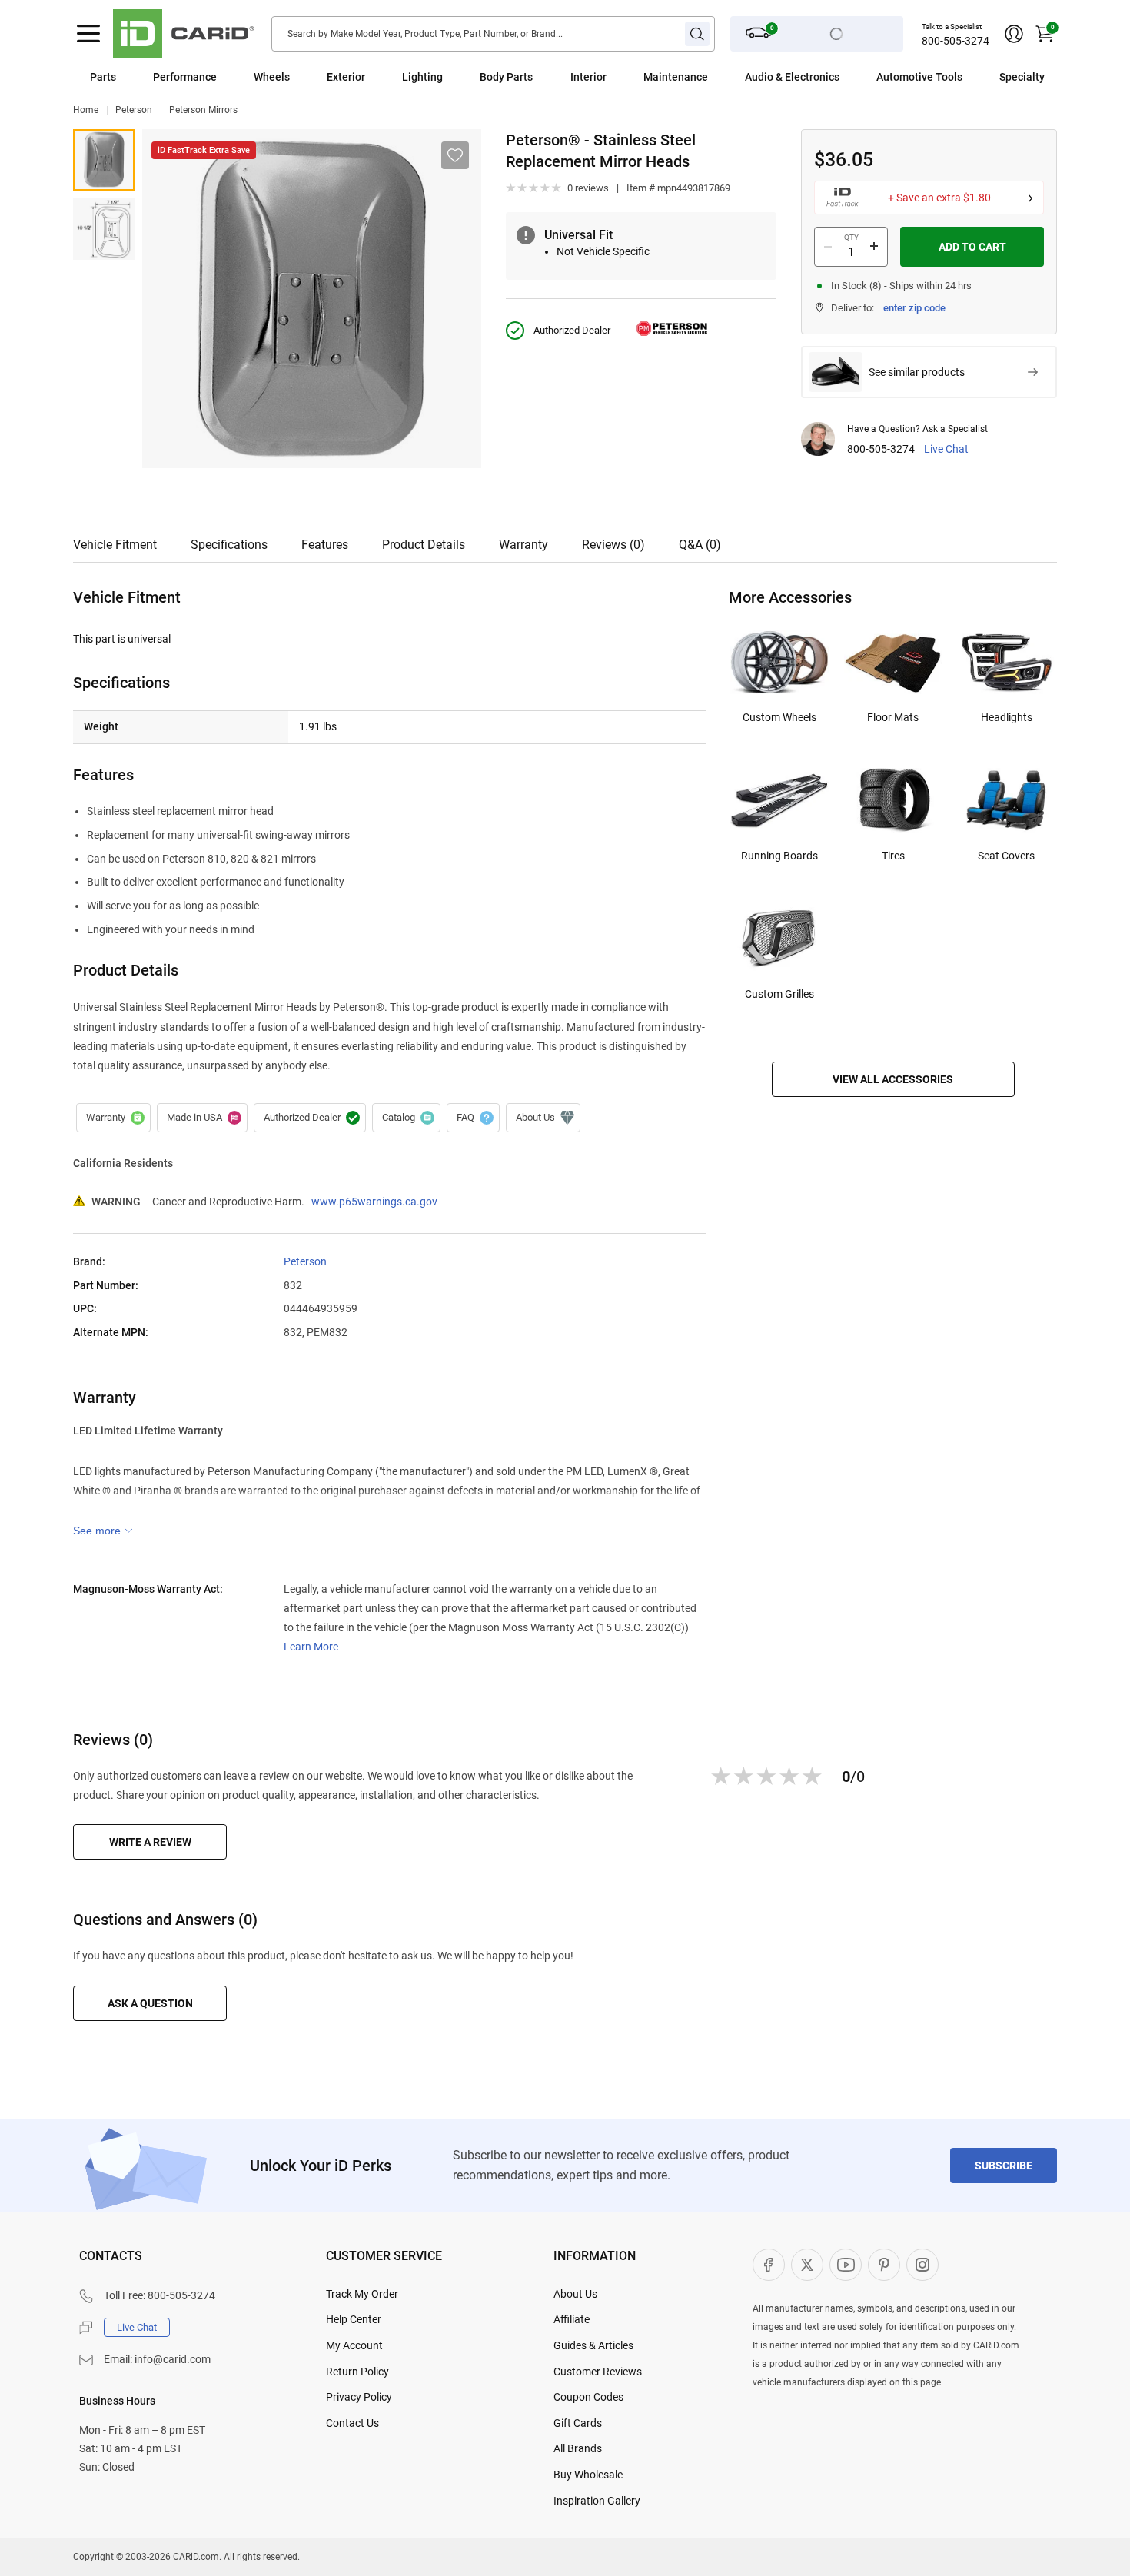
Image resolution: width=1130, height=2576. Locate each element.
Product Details (424, 545)
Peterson (134, 110)
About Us (575, 2294)
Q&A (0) (700, 545)
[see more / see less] (103, 1531)
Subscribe (1004, 2166)
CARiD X (807, 2265)
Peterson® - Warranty (113, 1118)
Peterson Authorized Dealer (310, 1118)
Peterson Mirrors (203, 110)
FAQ (473, 1118)
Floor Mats (893, 717)
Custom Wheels (779, 717)
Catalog (406, 1118)
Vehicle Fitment (115, 545)
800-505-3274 (956, 41)
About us (543, 1118)
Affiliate (572, 2319)
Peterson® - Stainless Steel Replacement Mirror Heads (104, 160)
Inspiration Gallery (597, 2501)
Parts (103, 77)
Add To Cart (972, 247)
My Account (354, 2345)
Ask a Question (150, 2003)
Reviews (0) (613, 545)
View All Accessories (893, 1079)
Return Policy (357, 2372)
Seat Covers (1006, 856)
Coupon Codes (588, 2397)
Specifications (229, 545)
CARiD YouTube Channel (846, 2265)
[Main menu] (88, 34)
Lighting (422, 77)
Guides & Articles (593, 2345)
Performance (185, 77)
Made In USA (202, 1118)
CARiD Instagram (922, 2265)
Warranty (523, 545)
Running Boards (779, 856)
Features (325, 545)
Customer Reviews (598, 2372)
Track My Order (362, 2294)
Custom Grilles (779, 994)
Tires (893, 856)
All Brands (578, 2448)
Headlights (1007, 717)
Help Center (354, 2319)
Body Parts (506, 77)
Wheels (272, 77)
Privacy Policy (359, 2397)
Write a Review (150, 1842)
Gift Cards (578, 2423)
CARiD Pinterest (884, 2265)
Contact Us (352, 2423)
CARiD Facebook (769, 2265)
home (86, 110)
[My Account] (1014, 34)
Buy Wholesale (588, 2475)
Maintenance (676, 77)
